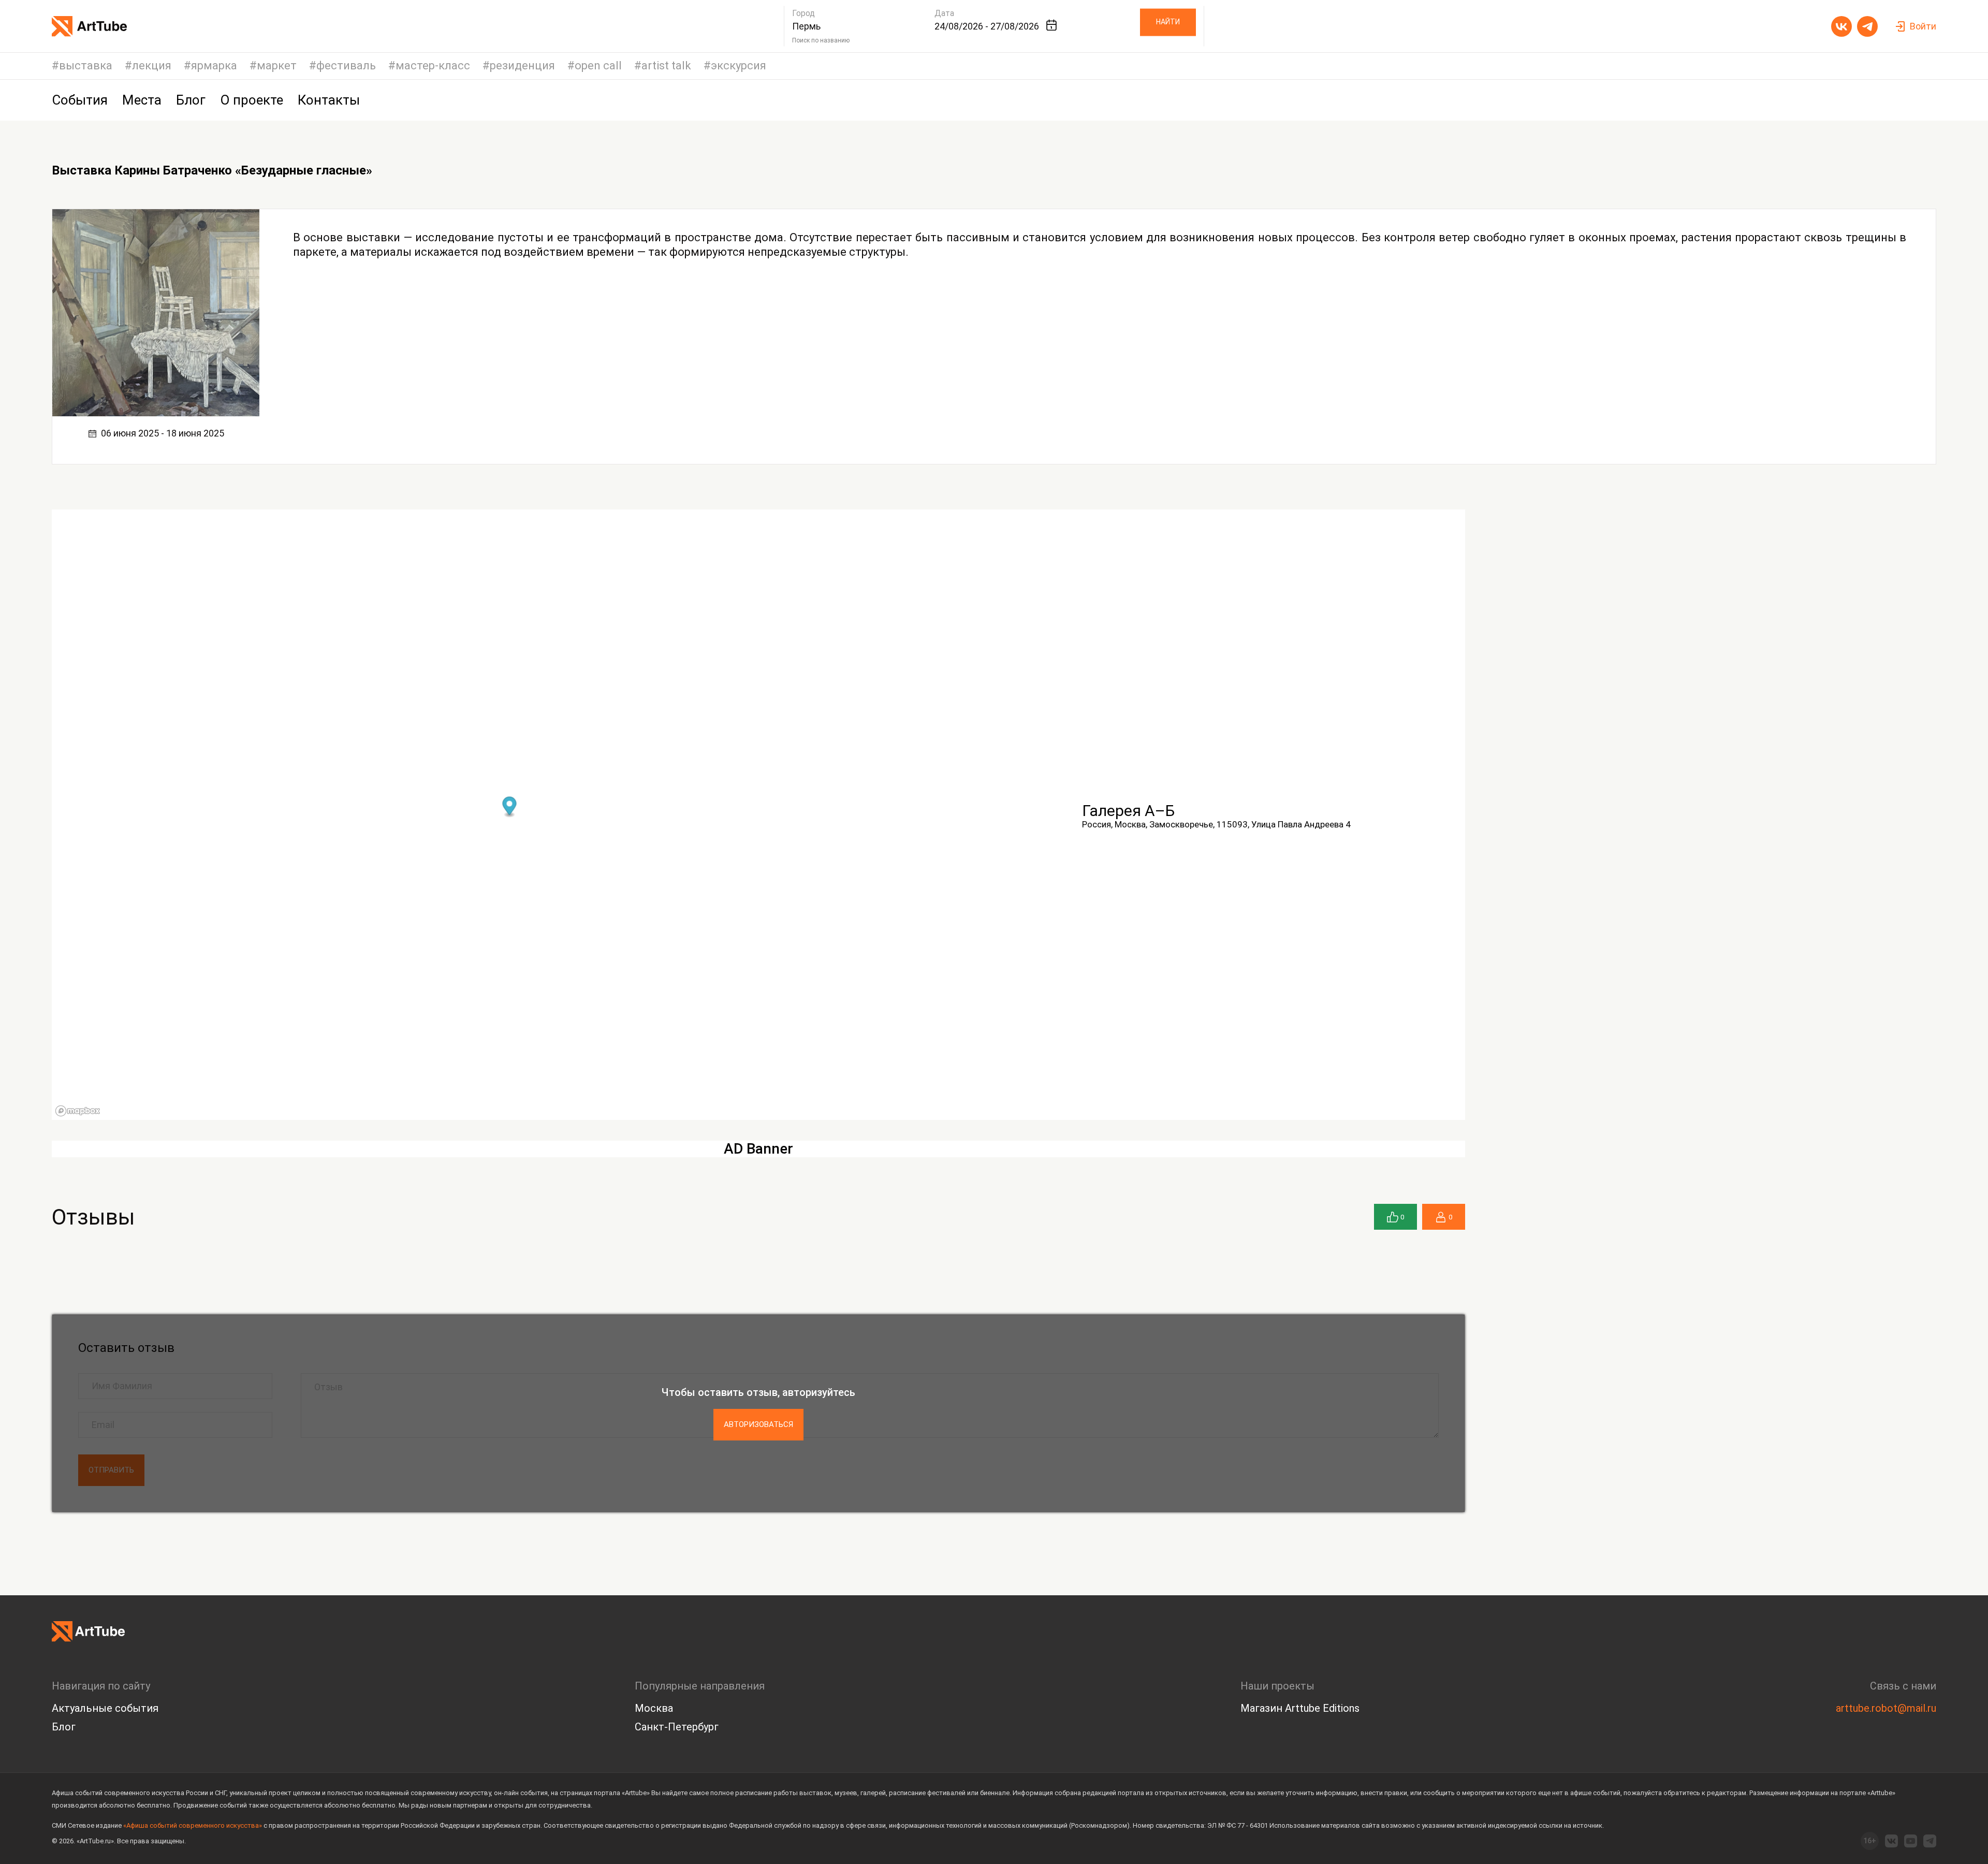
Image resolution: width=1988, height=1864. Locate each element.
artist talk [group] (666, 66)
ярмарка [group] (214, 66)
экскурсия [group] (739, 66)
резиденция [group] (522, 66)
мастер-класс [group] (433, 66)
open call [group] (598, 66)
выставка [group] (86, 66)
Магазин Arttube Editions (1300, 1708)
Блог (64, 1727)
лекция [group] (152, 66)
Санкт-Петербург (677, 1727)
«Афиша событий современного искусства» (193, 1825)
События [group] (80, 100)
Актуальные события (105, 1708)
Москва (654, 1708)
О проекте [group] (252, 100)
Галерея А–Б (1128, 811)
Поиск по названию (821, 40)
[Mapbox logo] (78, 1111)
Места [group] (142, 100)
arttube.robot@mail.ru (1886, 1708)
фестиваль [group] (346, 66)
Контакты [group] (329, 100)
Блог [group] (191, 100)
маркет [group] (277, 66)
